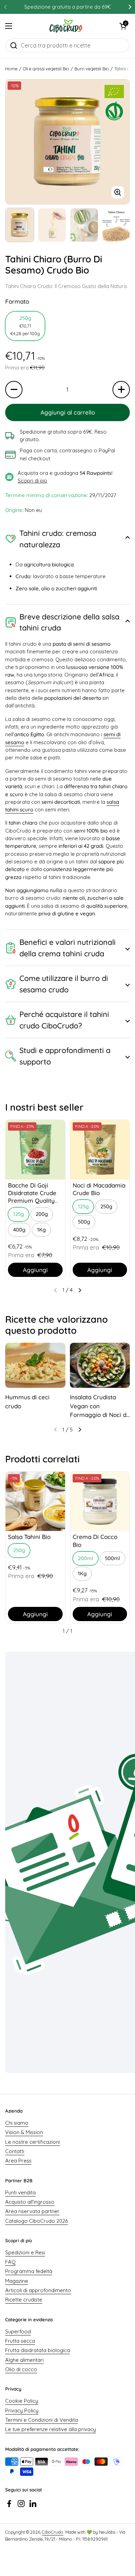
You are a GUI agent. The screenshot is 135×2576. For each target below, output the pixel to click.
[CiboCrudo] (66, 26)
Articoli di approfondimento (38, 2290)
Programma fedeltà (29, 2271)
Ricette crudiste (24, 2300)
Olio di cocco (21, 2369)
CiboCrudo (53, 2532)
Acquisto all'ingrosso (30, 2202)
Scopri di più (32, 481)
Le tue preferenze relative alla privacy (51, 2429)
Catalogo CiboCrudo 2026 (37, 2221)
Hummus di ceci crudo (27, 1402)
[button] (123, 26)
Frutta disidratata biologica (38, 2350)
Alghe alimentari (24, 2360)
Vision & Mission (24, 2132)
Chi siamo (17, 2123)
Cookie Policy (22, 2401)
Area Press (18, 2161)
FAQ (10, 2262)
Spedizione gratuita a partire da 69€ (67, 7)
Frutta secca (20, 2341)
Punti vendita (20, 2192)
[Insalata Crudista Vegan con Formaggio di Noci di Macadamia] (100, 1365)
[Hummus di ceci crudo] (35, 1365)
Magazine (17, 2281)
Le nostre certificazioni (33, 2142)
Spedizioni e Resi (25, 2252)
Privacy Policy (22, 2410)
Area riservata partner (32, 2211)
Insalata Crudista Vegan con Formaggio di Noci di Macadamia (99, 1406)
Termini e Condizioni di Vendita (42, 2420)
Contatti (15, 2151)
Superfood (18, 2331)
